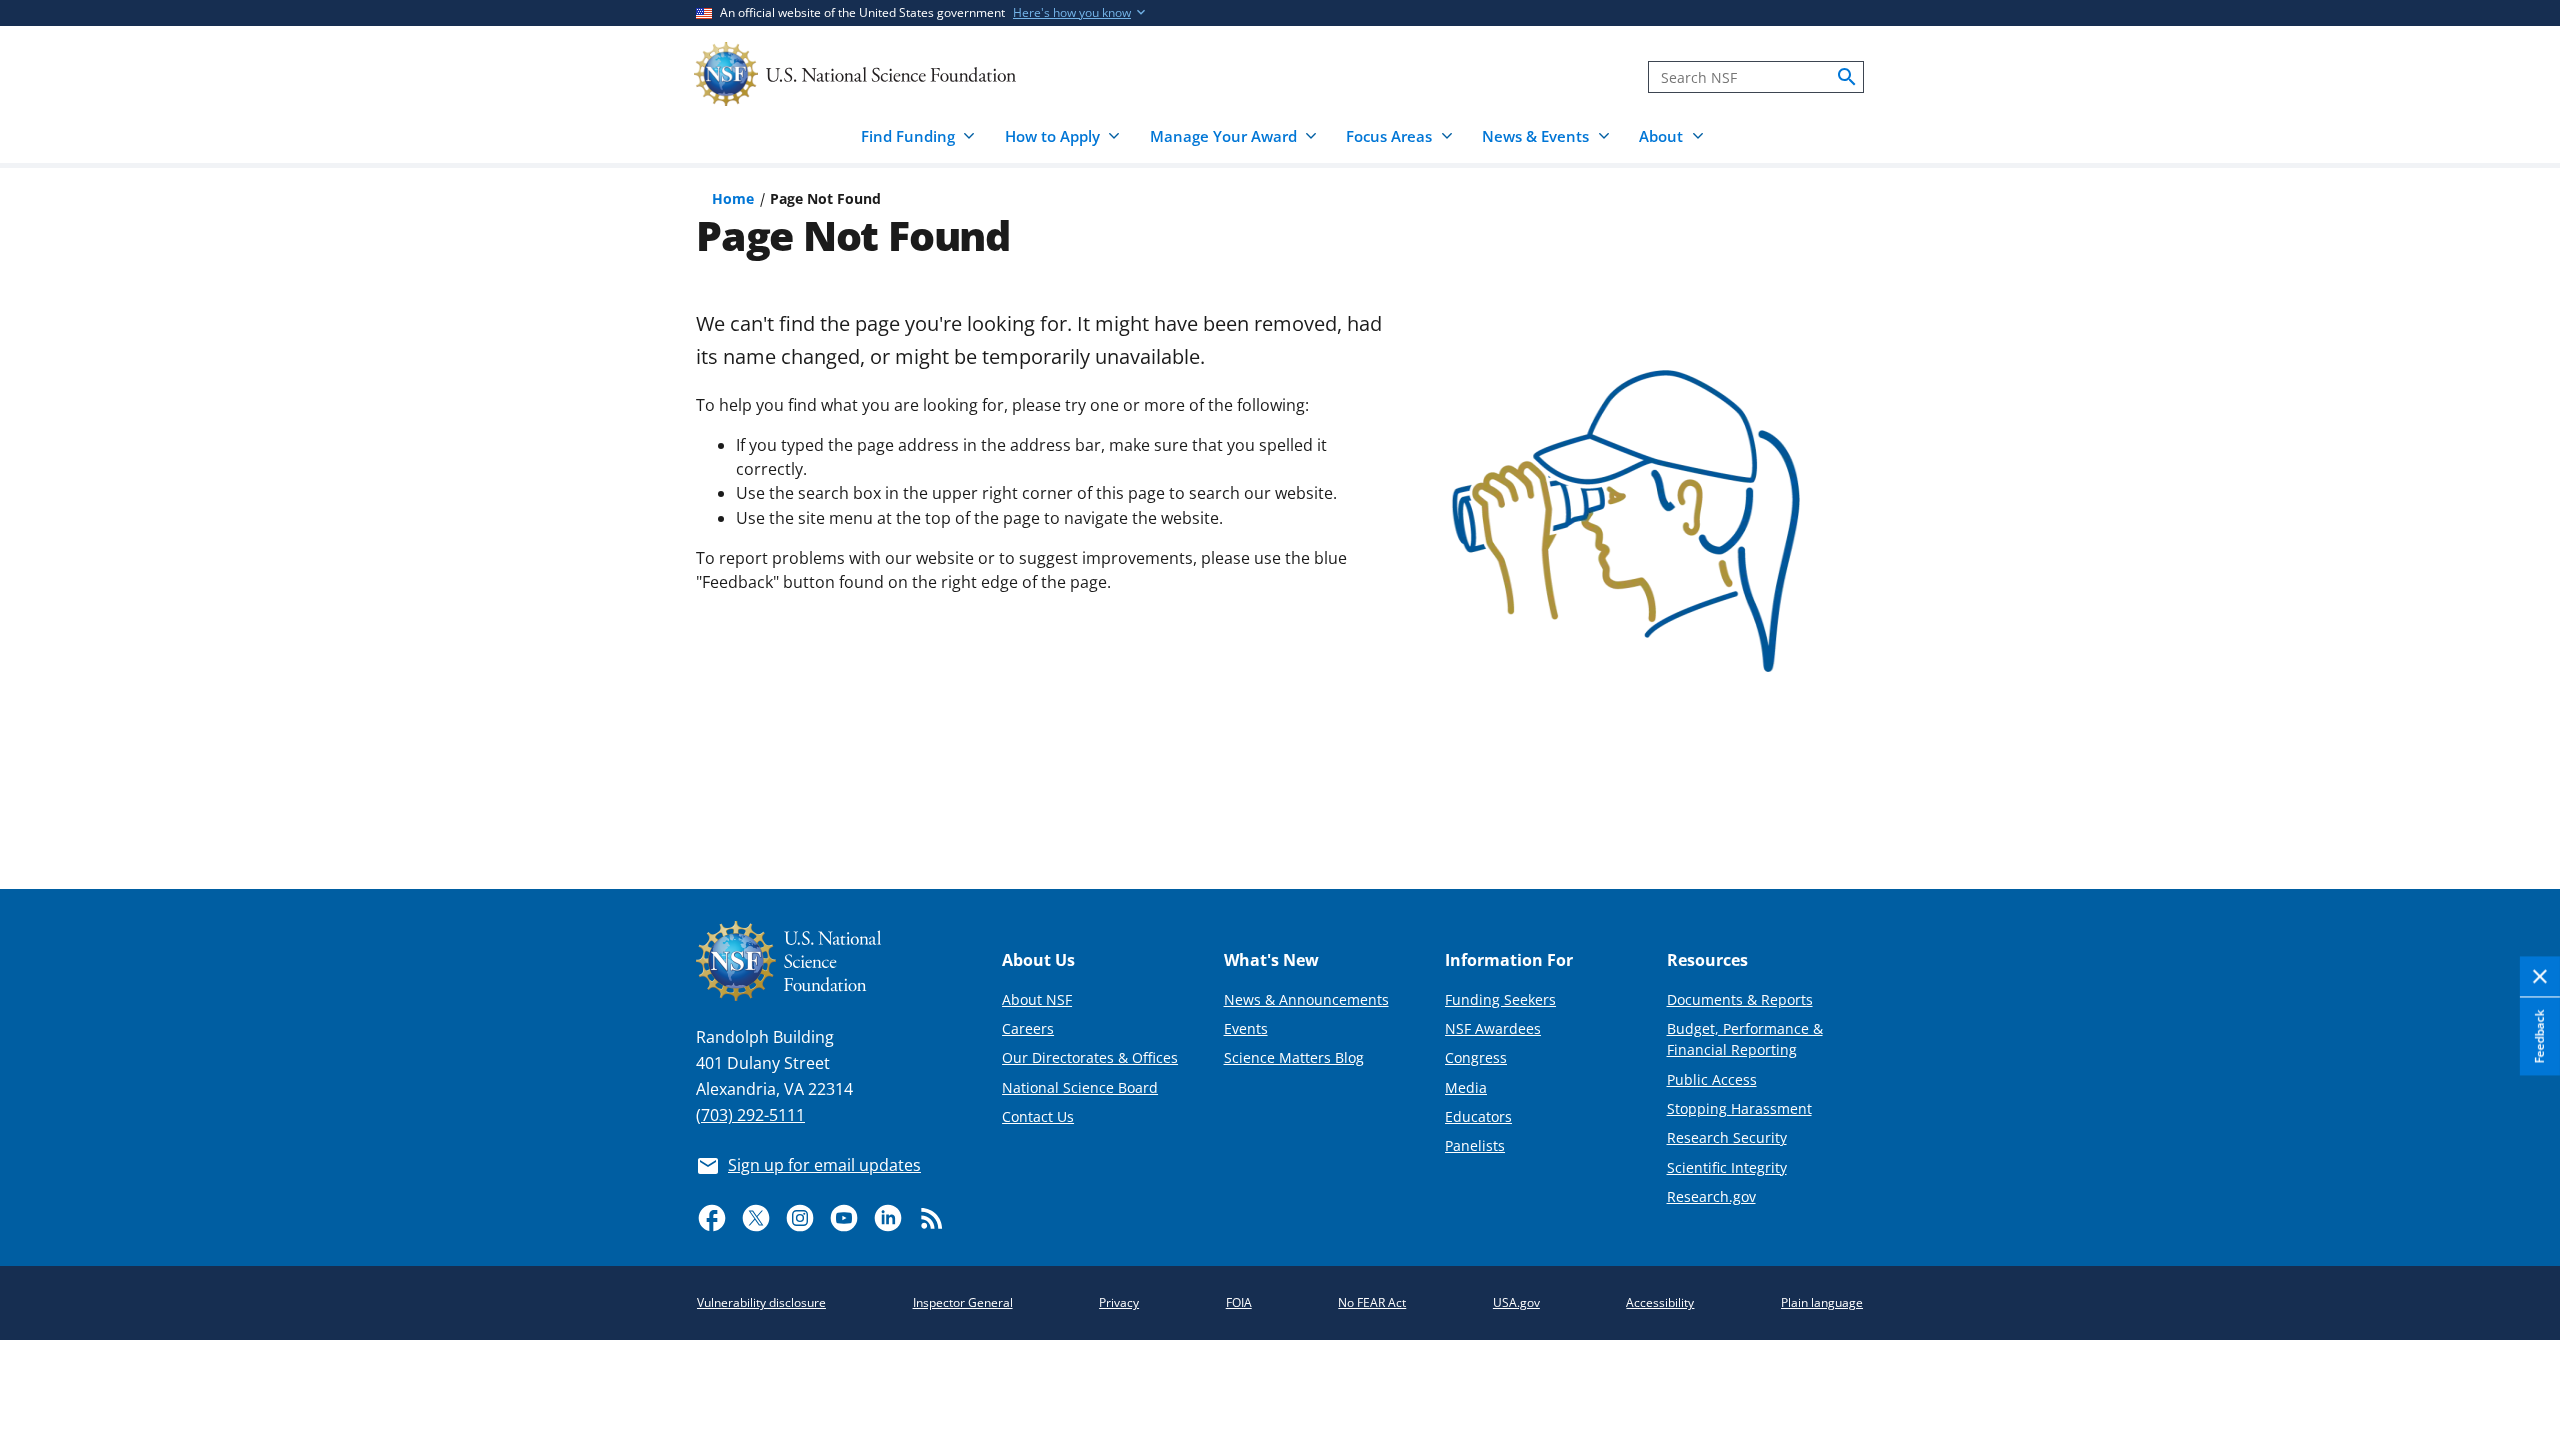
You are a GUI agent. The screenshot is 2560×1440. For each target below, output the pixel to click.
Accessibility (1660, 1302)
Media (1466, 1087)
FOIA (1239, 1302)
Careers (1028, 1028)
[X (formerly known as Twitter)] (756, 1218)
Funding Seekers (1500, 999)
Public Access (1712, 1079)
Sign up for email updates (824, 1165)
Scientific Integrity (1727, 1167)
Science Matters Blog (1294, 1057)
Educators (1478, 1116)
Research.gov (1711, 1196)
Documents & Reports (1740, 999)
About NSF (1037, 999)
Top (2516, 800)
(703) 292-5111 (750, 1115)
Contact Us (1038, 1116)
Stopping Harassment (1739, 1108)
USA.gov (1516, 1302)
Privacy (1119, 1302)
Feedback (2539, 1036)
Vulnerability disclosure (761, 1302)
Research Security (1727, 1137)
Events (1246, 1028)
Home (733, 198)
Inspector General (963, 1302)
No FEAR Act (1372, 1302)
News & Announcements (1306, 999)
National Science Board (1080, 1087)
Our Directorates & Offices (1090, 1057)
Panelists (1475, 1145)
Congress (1476, 1057)
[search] (1847, 77)
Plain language (1822, 1302)
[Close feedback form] (2540, 977)
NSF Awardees (1493, 1028)
